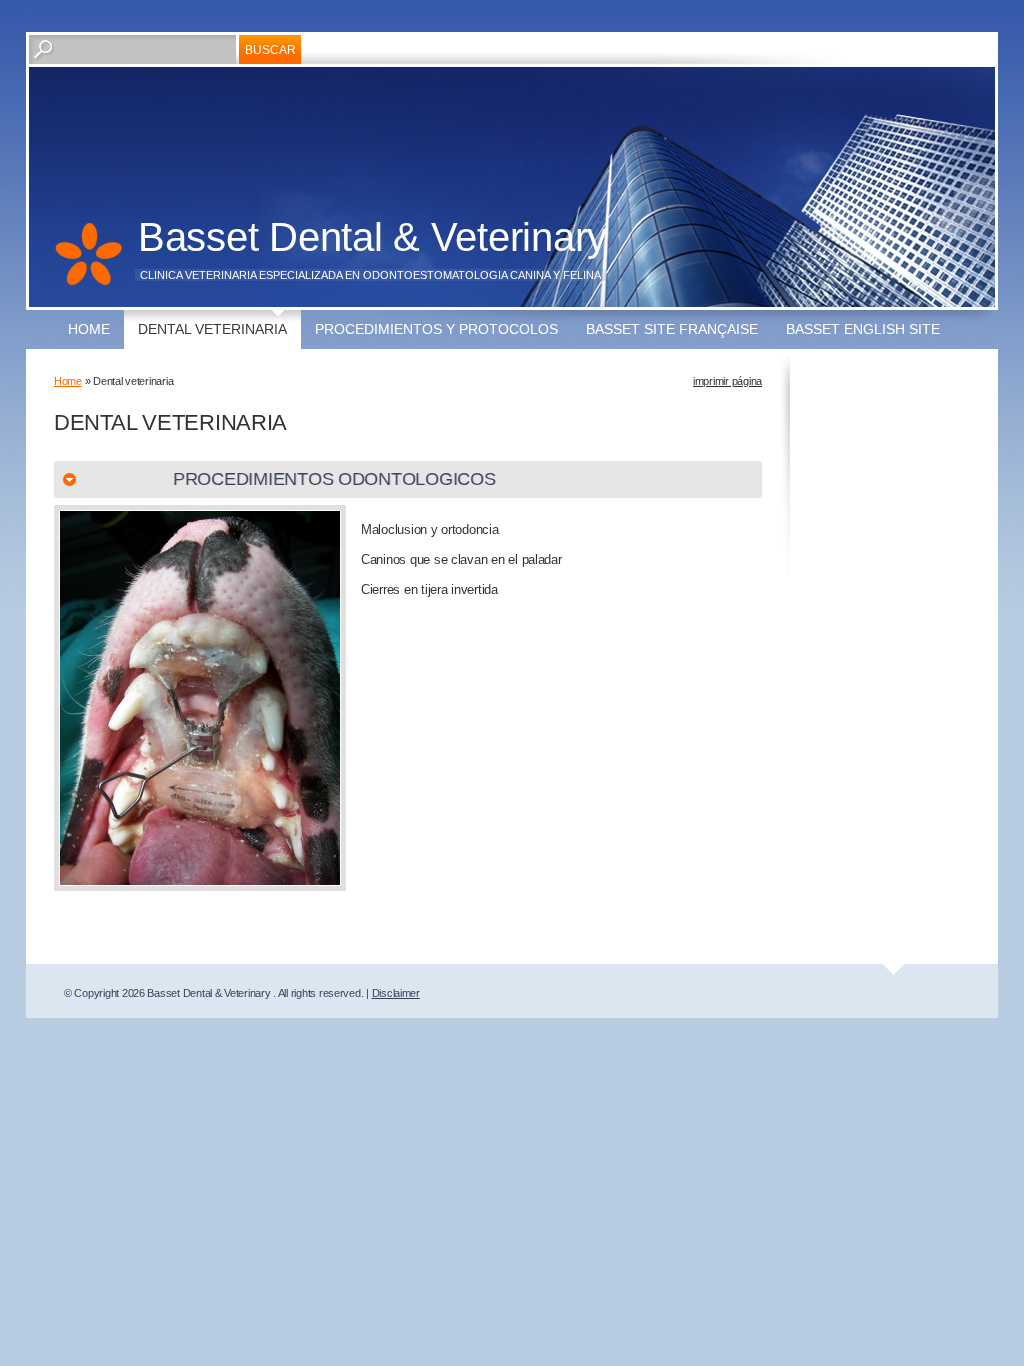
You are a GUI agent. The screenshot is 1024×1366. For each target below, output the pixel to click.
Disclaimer (396, 993)
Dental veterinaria (212, 329)
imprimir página (727, 381)
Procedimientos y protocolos (436, 329)
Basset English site (863, 329)
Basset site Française (672, 329)
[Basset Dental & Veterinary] (88, 265)
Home (89, 329)
